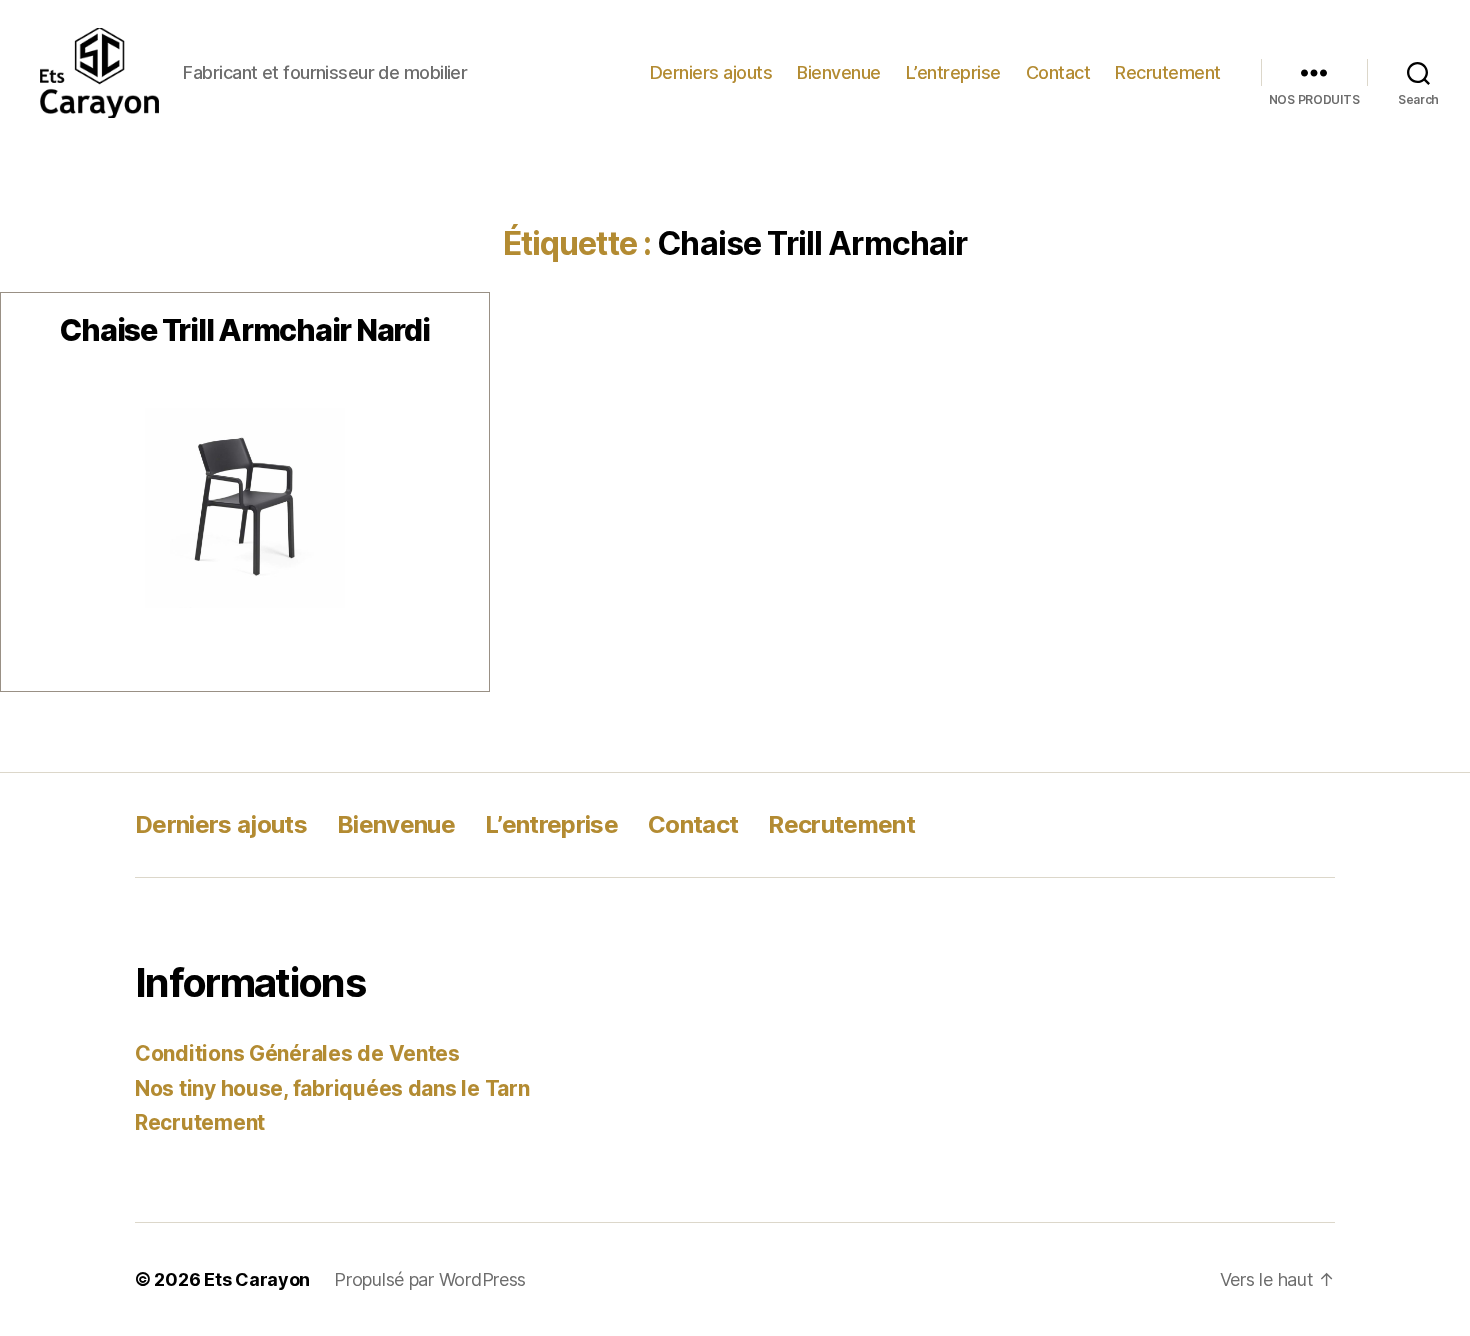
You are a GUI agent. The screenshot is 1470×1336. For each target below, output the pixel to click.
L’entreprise (953, 72)
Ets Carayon (257, 1279)
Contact (1058, 72)
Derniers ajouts (711, 72)
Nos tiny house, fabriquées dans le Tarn (332, 1088)
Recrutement (1168, 72)
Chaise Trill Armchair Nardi (244, 330)
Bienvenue (839, 72)
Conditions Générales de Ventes (297, 1053)
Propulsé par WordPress (430, 1279)
